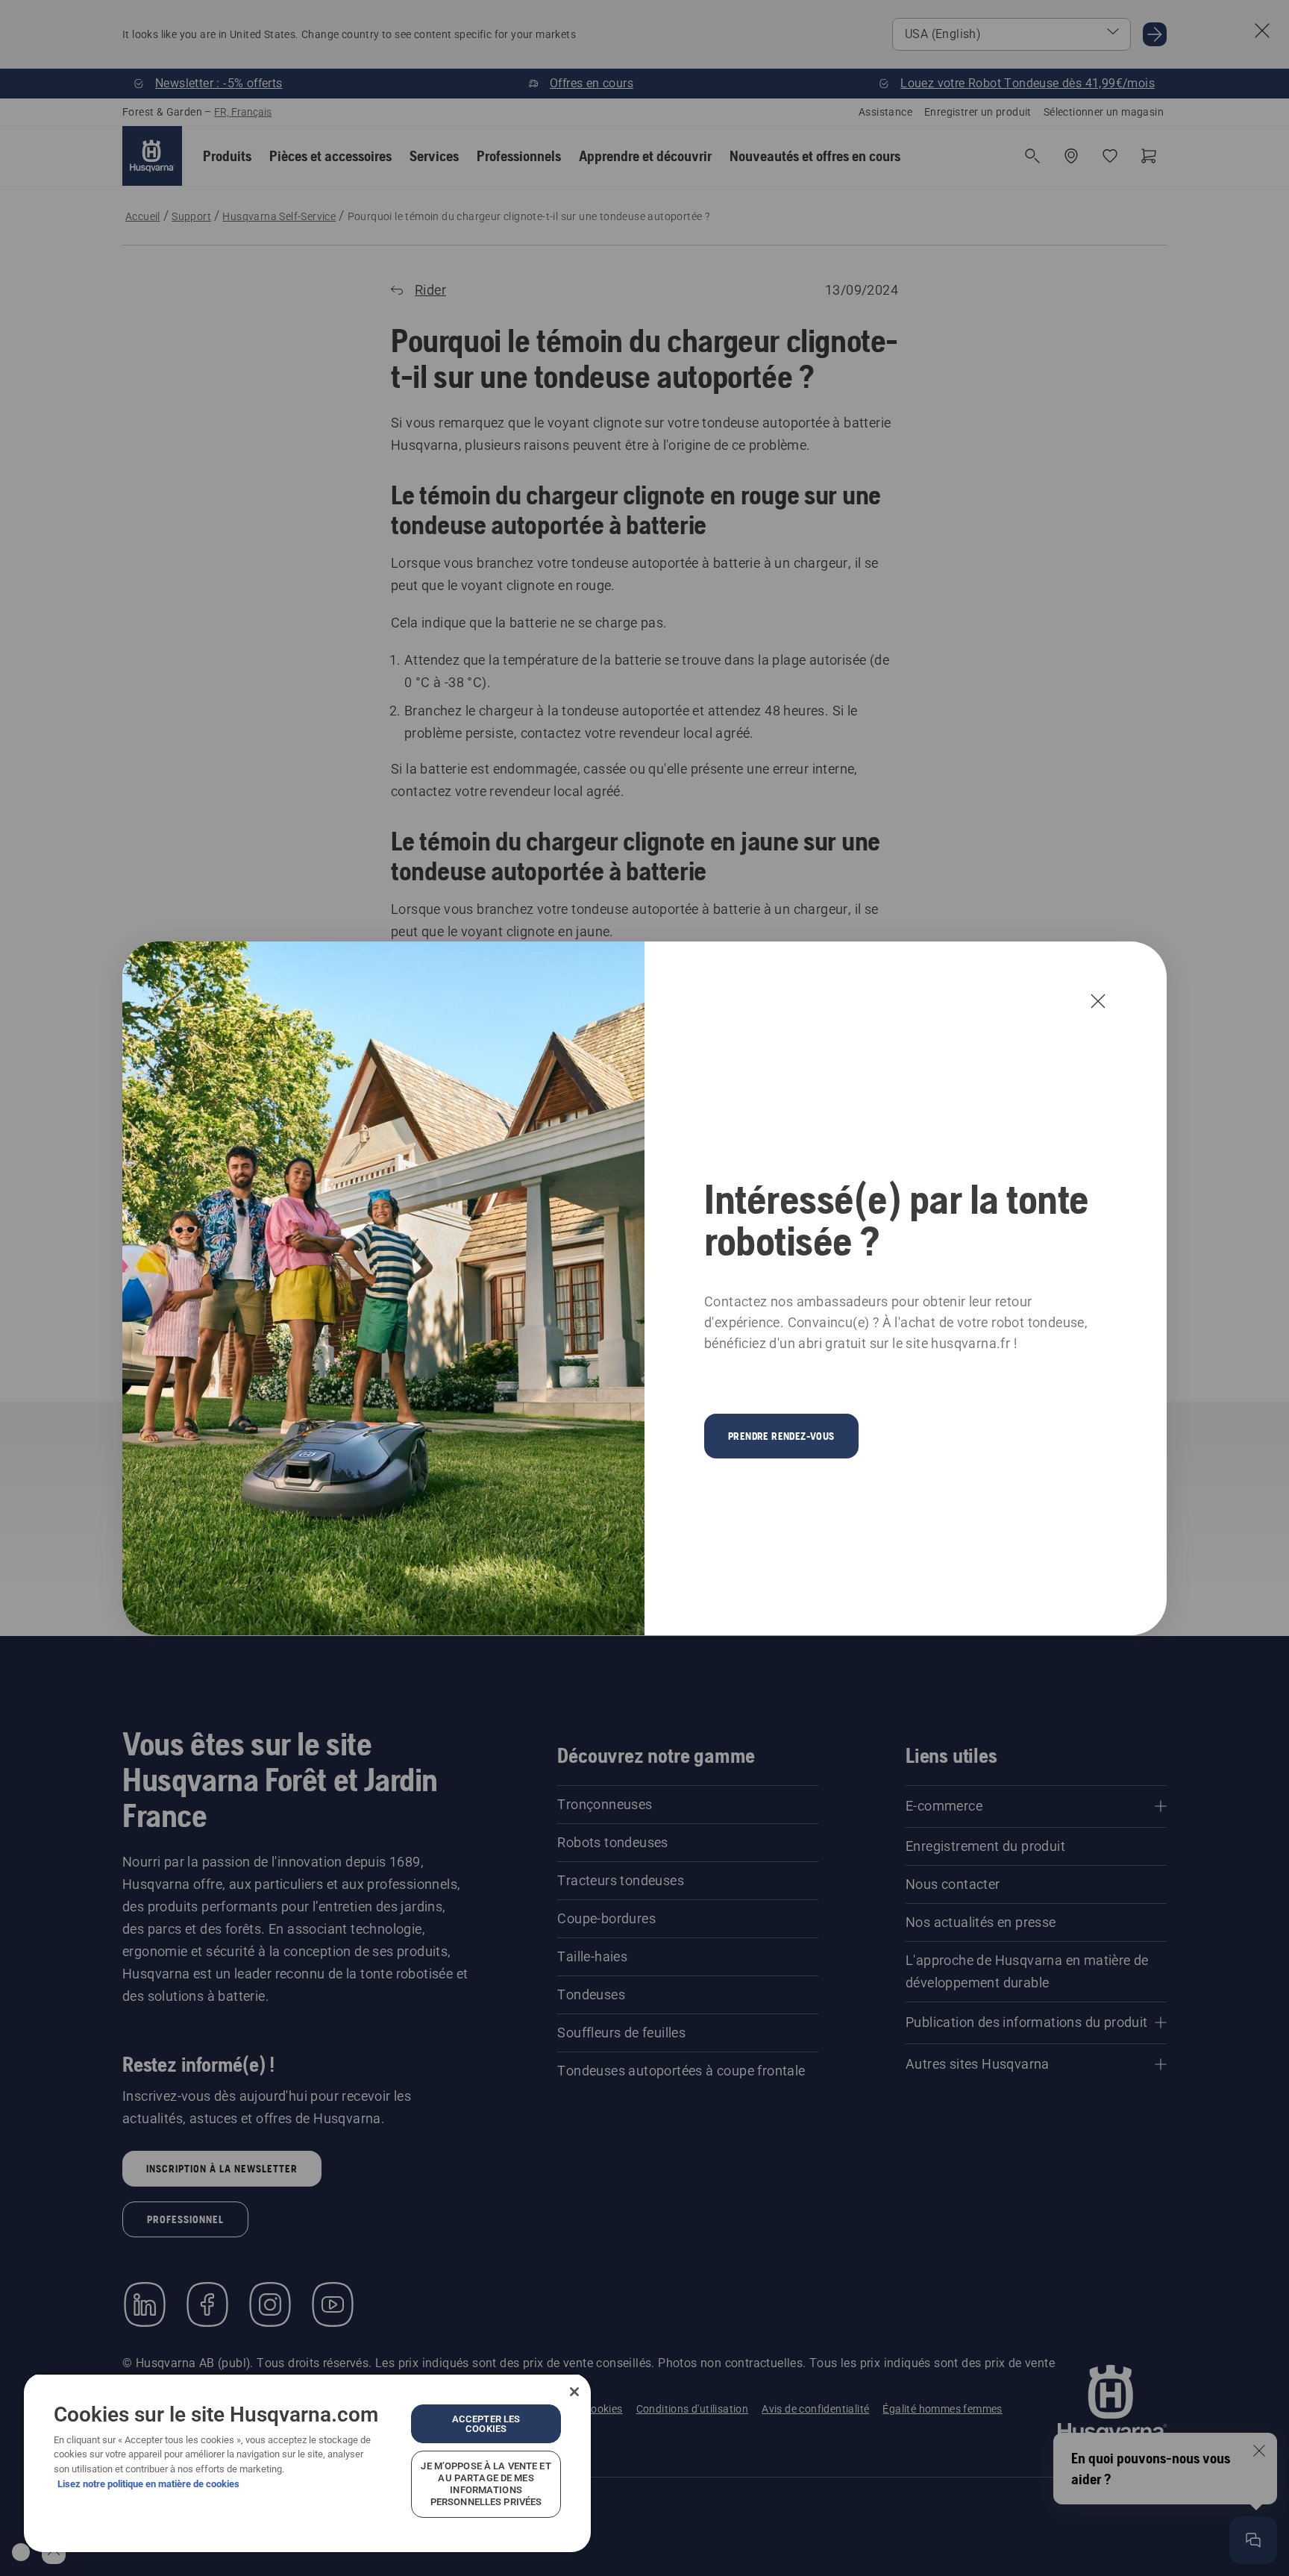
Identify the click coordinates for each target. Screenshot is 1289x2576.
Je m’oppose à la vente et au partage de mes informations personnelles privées (486, 2484)
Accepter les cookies (486, 2424)
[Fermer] (574, 2392)
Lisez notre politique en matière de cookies (148, 2484)
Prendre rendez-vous (781, 1436)
